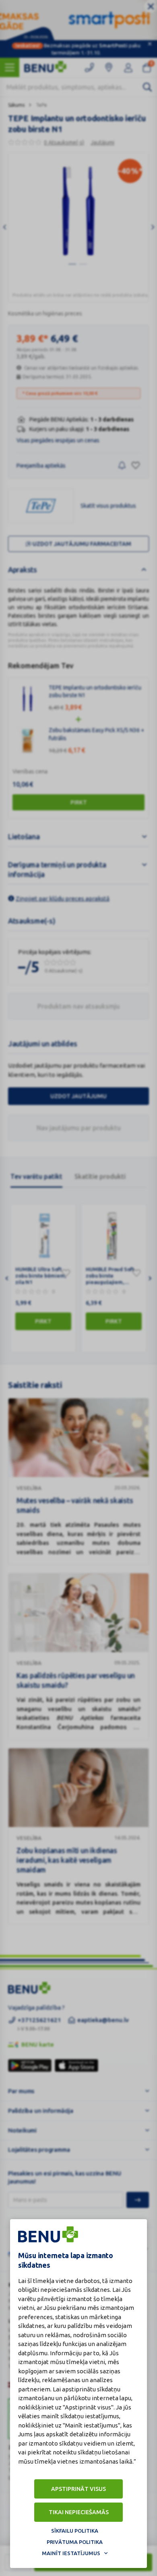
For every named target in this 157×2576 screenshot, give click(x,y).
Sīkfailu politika (75, 2531)
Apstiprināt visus (78, 2489)
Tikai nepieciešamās (79, 2512)
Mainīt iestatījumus (71, 2553)
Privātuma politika (75, 2542)
